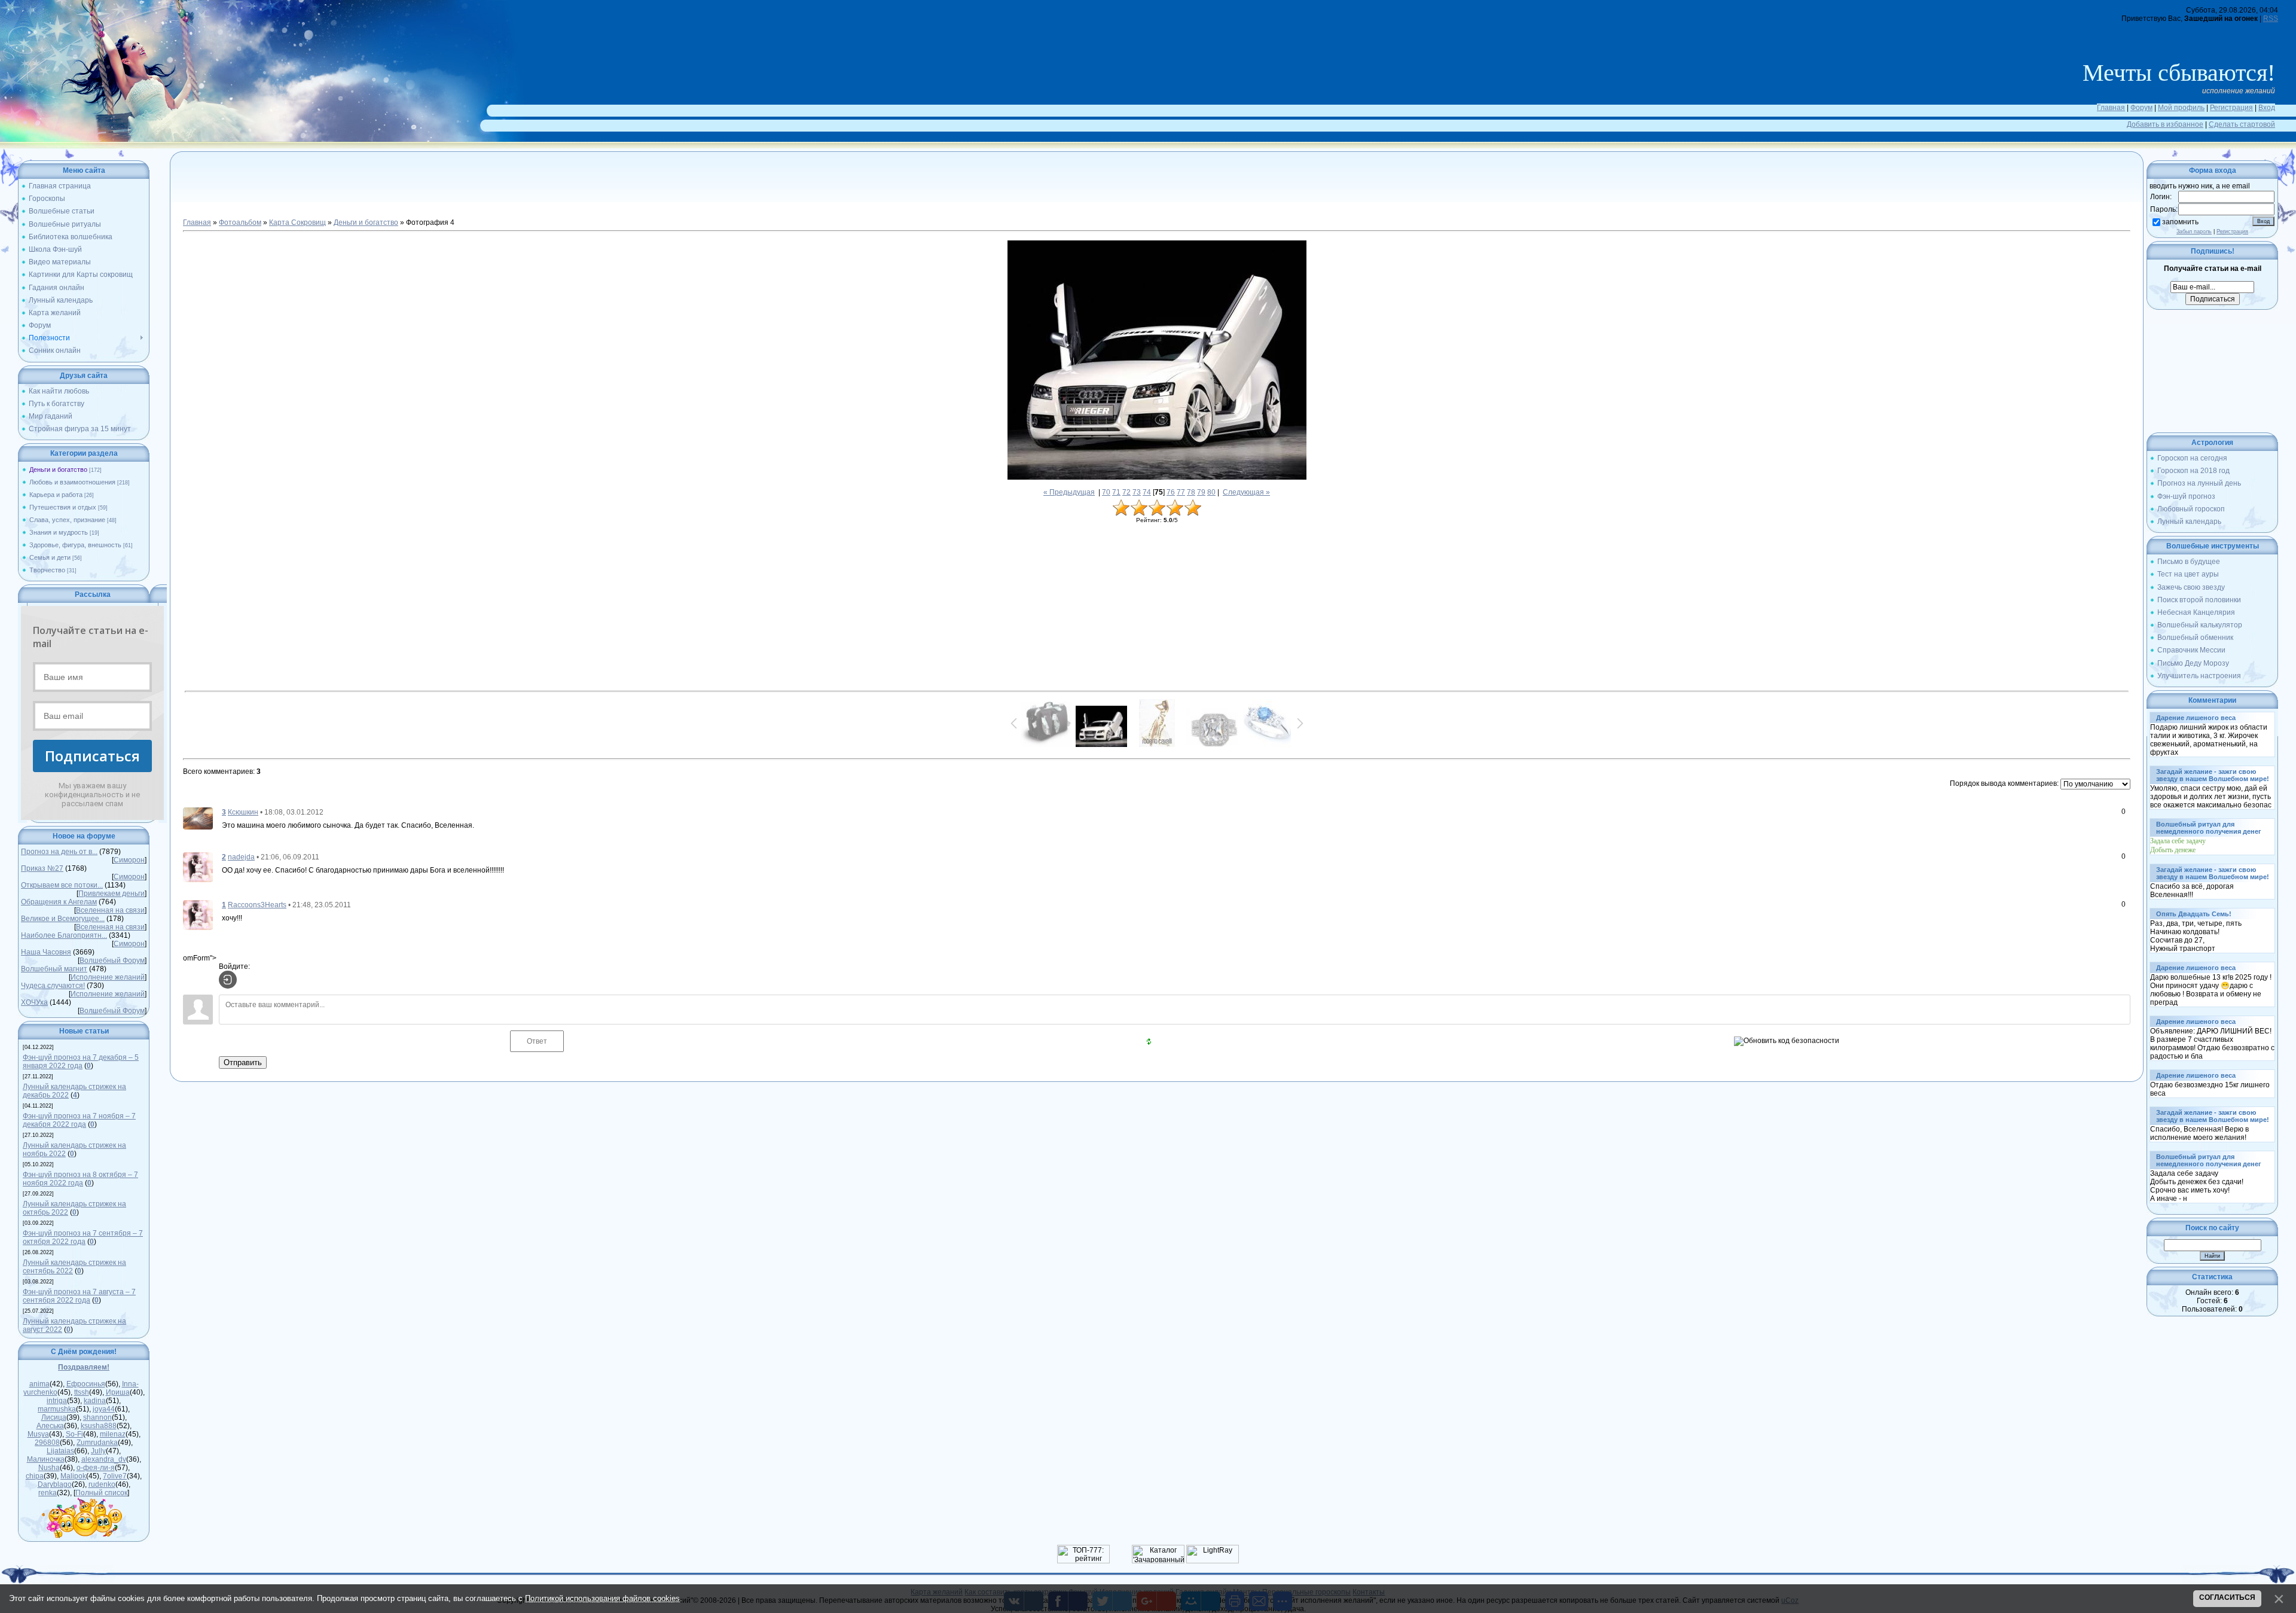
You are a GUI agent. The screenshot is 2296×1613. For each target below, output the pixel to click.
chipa (35, 1476)
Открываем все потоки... (62, 885)
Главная (2111, 108)
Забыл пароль (2194, 231)
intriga (57, 1401)
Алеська (50, 1426)
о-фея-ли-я (96, 1468)
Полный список (101, 1493)
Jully (98, 1451)
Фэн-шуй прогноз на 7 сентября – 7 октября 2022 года (83, 1237)
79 (1201, 492)
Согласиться (2227, 1597)
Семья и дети (50, 557)
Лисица (54, 1417)
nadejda (241, 857)
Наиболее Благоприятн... (64, 935)
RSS (2271, 19)
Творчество (47, 570)
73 (1137, 492)
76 (1171, 492)
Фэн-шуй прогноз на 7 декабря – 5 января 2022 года (81, 1062)
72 (1126, 492)
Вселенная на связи (110, 910)
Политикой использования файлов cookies (602, 1598)
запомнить (2180, 222)
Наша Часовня (46, 952)
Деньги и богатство (58, 469)
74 (1147, 492)
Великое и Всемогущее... (63, 919)
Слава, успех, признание (67, 520)
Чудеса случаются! (53, 986)
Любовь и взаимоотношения (72, 482)
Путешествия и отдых (63, 507)
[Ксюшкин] (198, 818)
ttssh (82, 1392)
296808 (47, 1443)
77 (1181, 492)
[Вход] (228, 980)
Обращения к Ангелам (59, 902)
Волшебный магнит (54, 969)
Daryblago (55, 1484)
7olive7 (115, 1476)
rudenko (102, 1484)
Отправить (243, 1062)
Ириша (118, 1392)
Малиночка (46, 1459)
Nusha (49, 1468)
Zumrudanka (97, 1443)
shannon (97, 1417)
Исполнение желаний (108, 977)
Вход (2267, 108)
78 (1191, 492)
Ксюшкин (243, 812)
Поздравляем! (84, 1367)
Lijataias (60, 1451)
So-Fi (74, 1434)
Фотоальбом (240, 222)
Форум (2141, 108)
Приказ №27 (42, 868)
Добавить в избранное (2165, 124)
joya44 (104, 1409)
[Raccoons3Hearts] (198, 914)
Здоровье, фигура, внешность (75, 545)
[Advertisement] (1157, 191)
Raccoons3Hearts (257, 905)
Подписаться (92, 756)
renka (48, 1493)
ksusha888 (99, 1426)
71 (1116, 492)
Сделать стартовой (2242, 124)
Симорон (129, 860)
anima (39, 1384)
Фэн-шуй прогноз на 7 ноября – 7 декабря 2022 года (79, 1120)
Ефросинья (86, 1384)
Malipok (73, 1476)
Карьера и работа (56, 495)
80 (1211, 492)
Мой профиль (2181, 108)
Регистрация (2231, 108)
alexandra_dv (104, 1459)
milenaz (113, 1434)
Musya (38, 1434)
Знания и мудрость (59, 532)
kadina (95, 1401)
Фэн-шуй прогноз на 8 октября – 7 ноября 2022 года (80, 1179)
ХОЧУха (34, 1002)
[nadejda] (198, 867)
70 (1106, 492)
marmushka (57, 1409)
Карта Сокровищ (297, 222)
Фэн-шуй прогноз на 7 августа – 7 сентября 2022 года (79, 1296)
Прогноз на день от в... (59, 852)
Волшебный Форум (112, 961)
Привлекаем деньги (112, 894)
